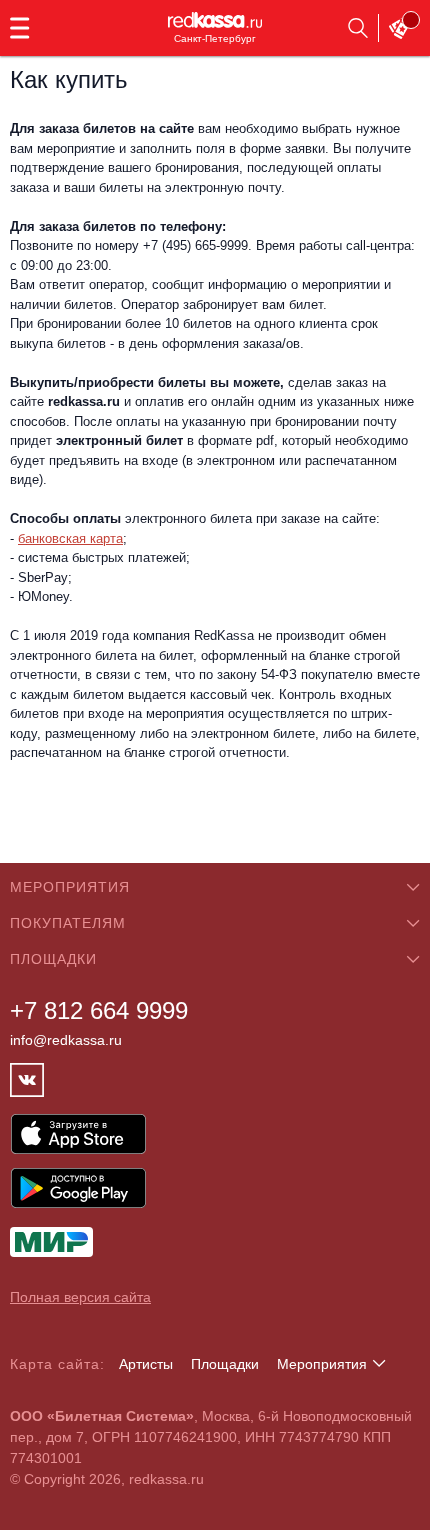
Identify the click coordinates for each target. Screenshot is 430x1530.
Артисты (146, 1364)
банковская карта (70, 538)
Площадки (225, 1364)
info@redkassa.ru (66, 1040)
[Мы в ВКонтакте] (27, 1080)
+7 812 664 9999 (99, 1010)
